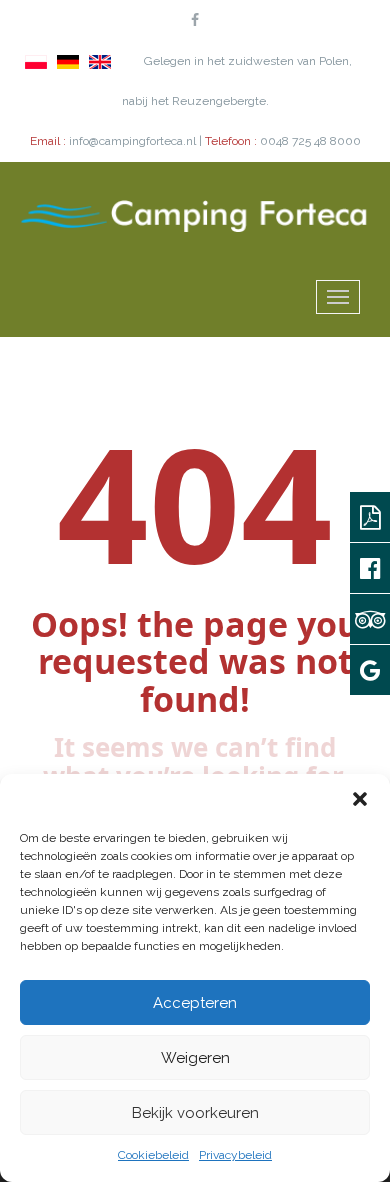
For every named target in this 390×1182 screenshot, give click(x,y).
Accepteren (195, 1003)
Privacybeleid (235, 1155)
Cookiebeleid (153, 1155)
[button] (360, 799)
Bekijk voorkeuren (195, 1113)
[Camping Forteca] (195, 214)
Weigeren (195, 1058)
